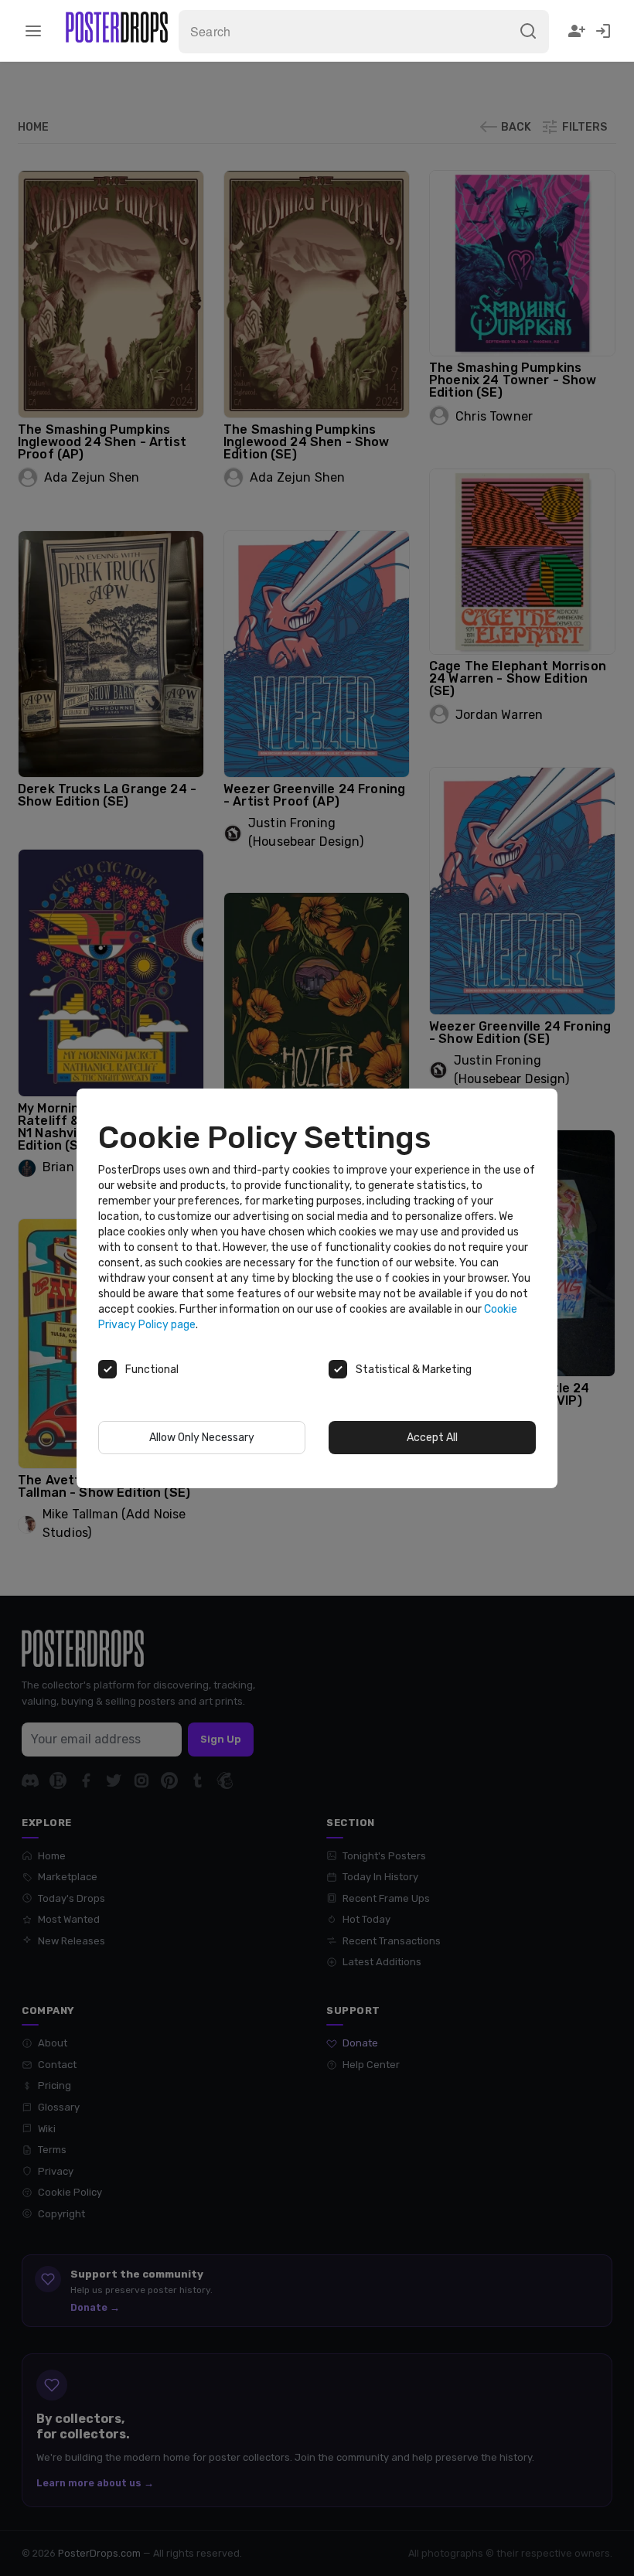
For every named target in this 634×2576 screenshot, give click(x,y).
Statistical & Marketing (414, 1370)
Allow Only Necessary (202, 1438)
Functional (152, 1370)
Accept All (432, 1438)
